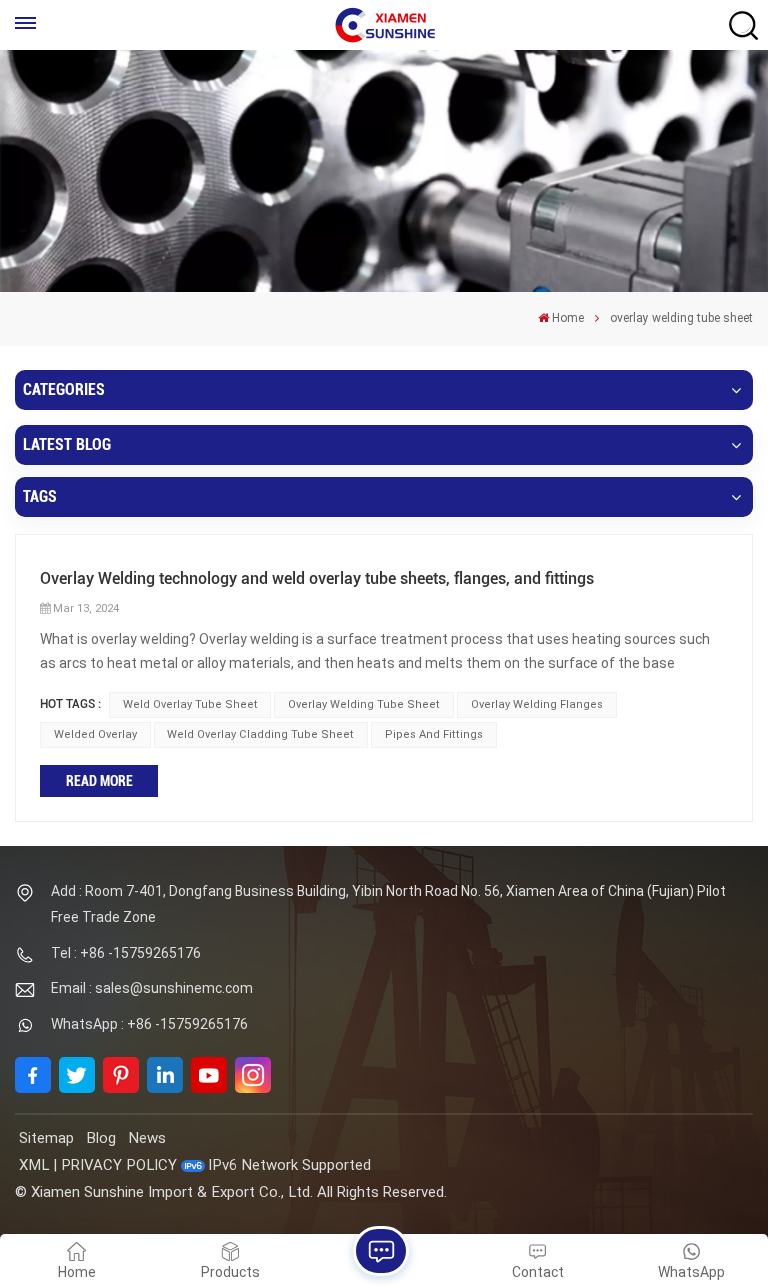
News (147, 1138)
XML (34, 1165)
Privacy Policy (119, 1165)
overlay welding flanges (537, 704)
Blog (101, 1138)
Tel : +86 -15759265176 (126, 953)
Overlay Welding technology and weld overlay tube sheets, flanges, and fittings (317, 578)
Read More (99, 781)
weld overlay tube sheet (190, 704)
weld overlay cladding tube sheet (260, 734)
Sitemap (46, 1138)
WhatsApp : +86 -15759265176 (149, 1024)
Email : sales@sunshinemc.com (152, 988)
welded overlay (95, 734)
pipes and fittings (434, 734)
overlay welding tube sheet (364, 704)
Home (568, 318)
